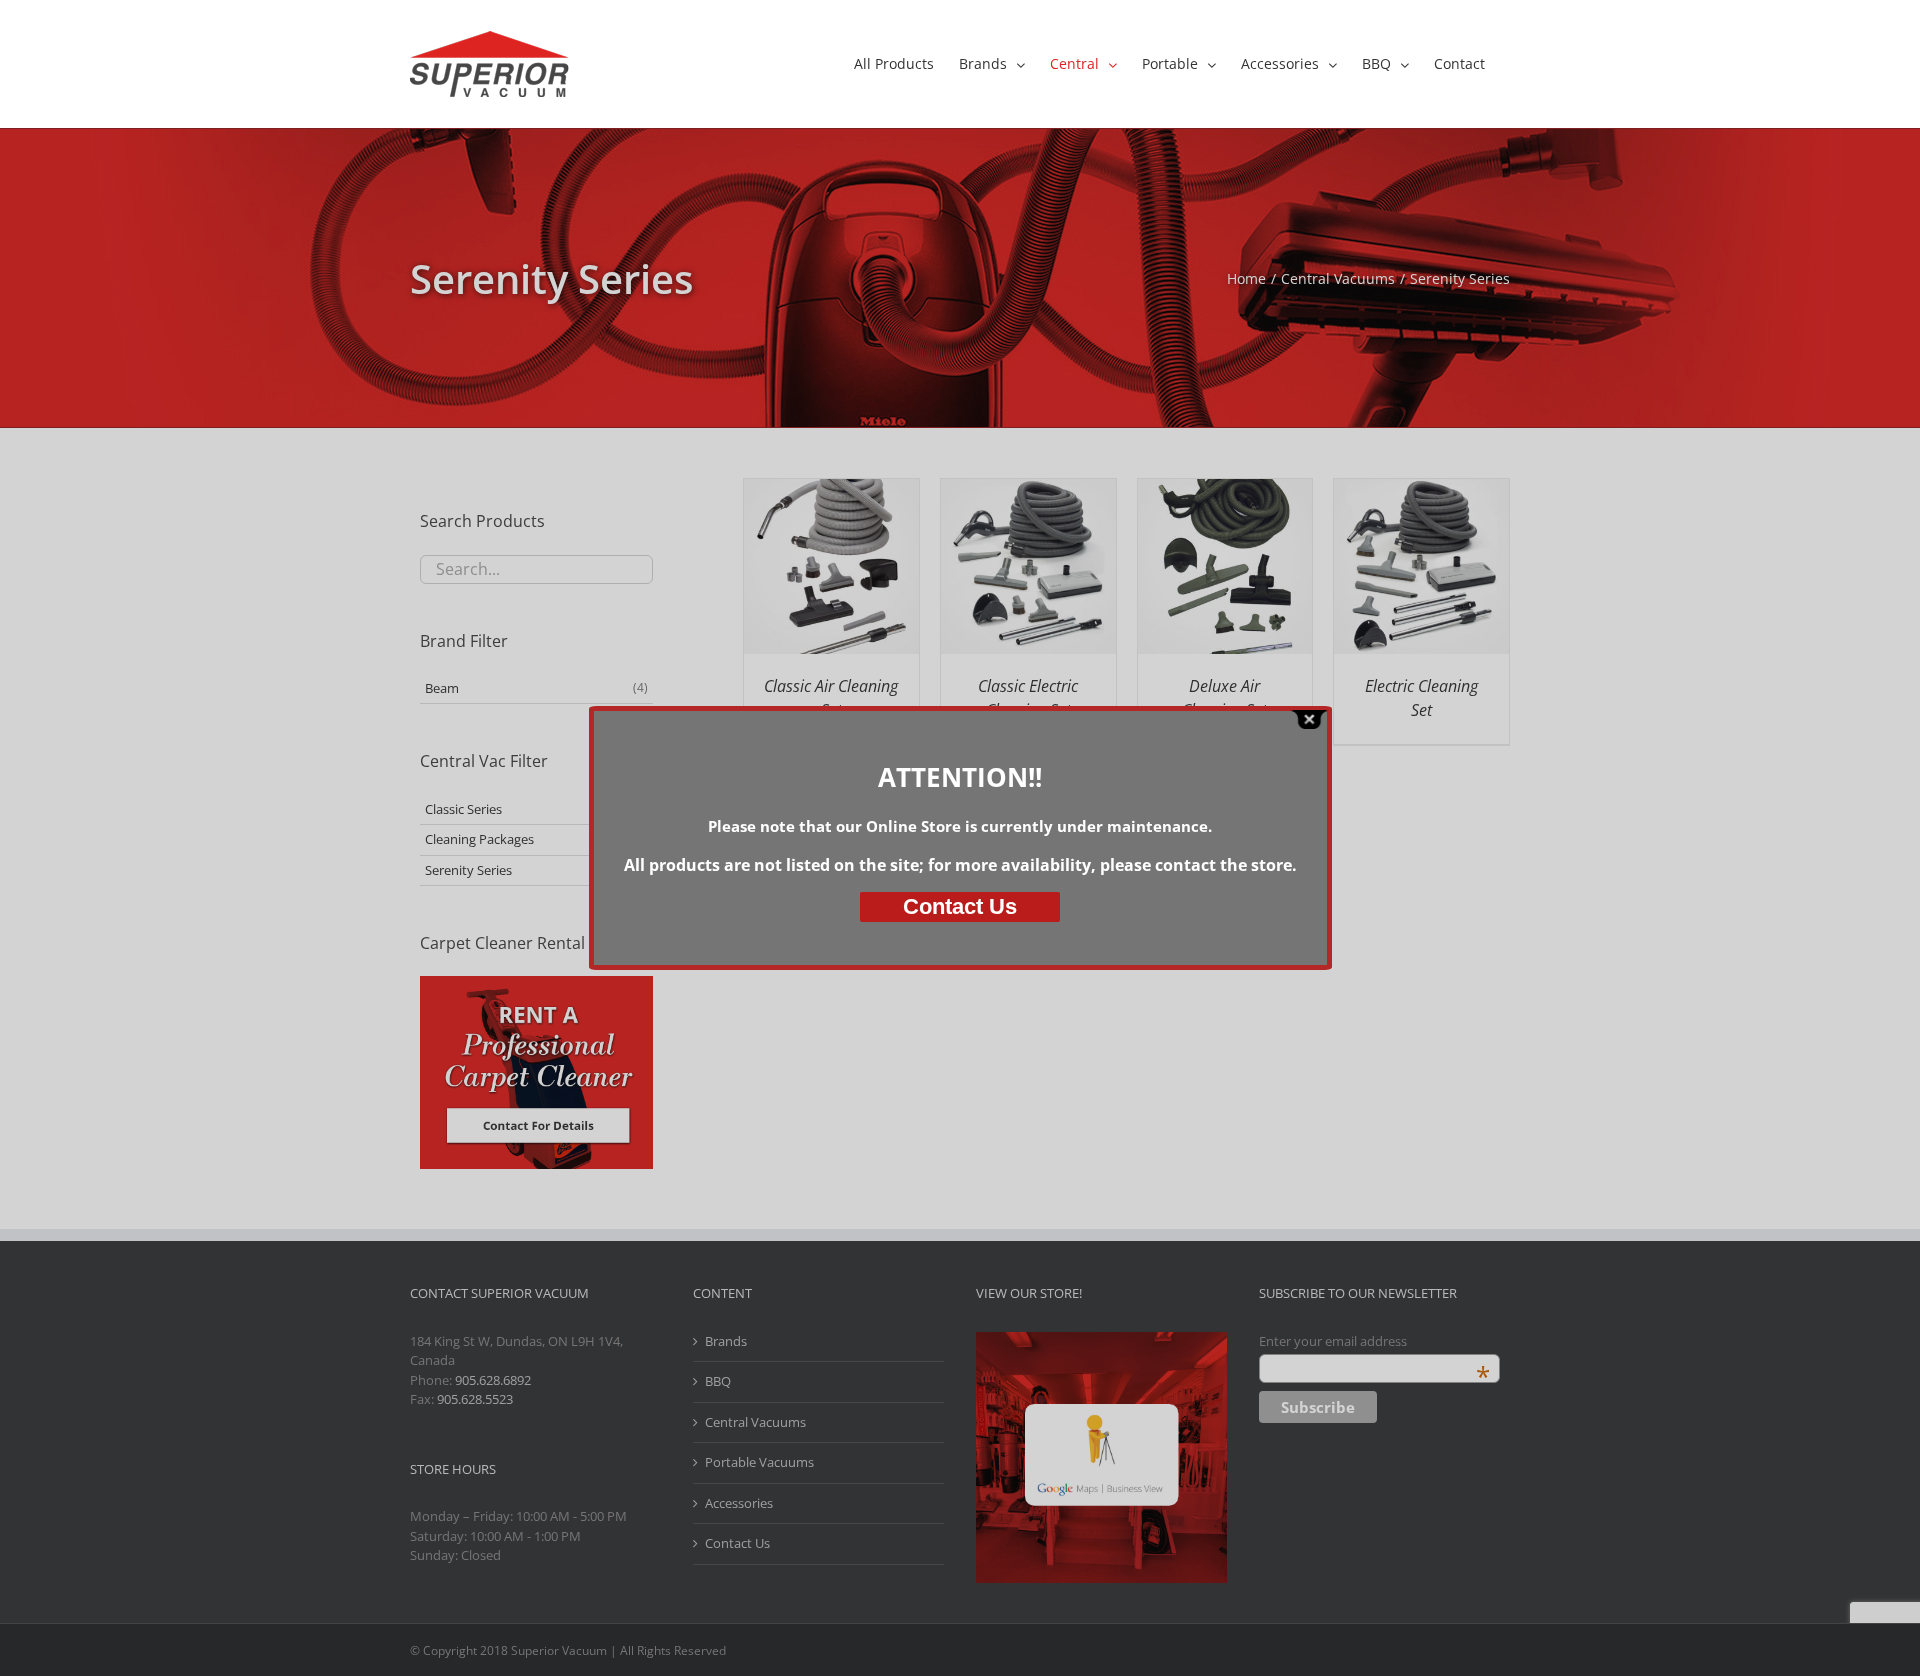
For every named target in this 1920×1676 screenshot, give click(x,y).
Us (960, 906)
